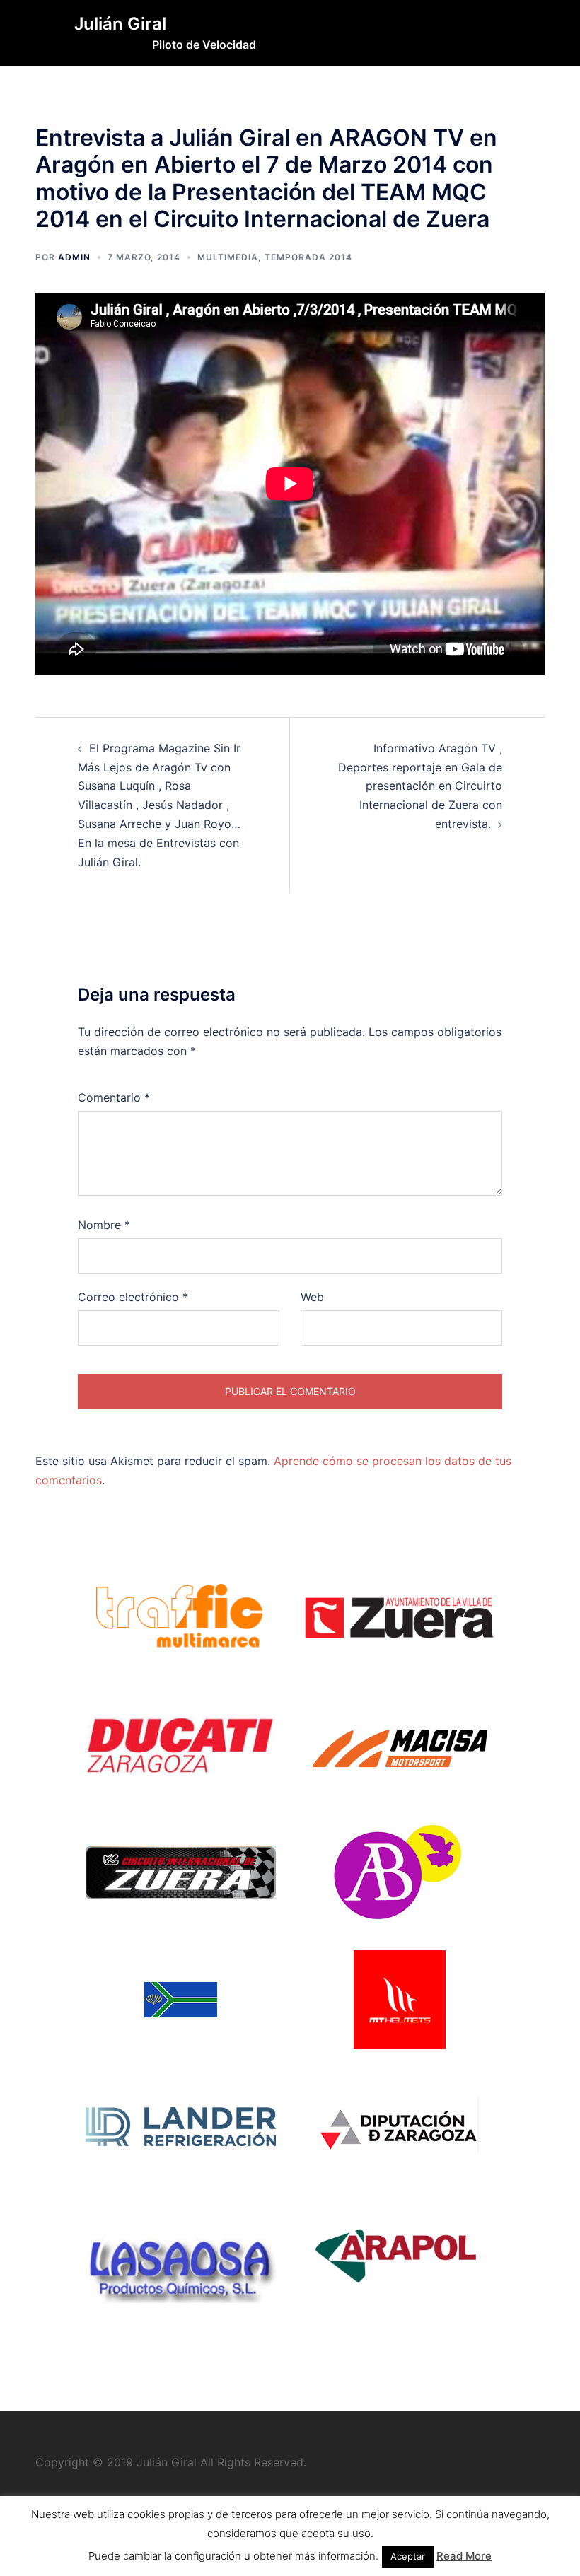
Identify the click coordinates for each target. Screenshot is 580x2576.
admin (74, 257)
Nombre (104, 1225)
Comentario (114, 1097)
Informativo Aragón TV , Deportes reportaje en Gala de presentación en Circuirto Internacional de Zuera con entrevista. (420, 786)
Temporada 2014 (308, 257)
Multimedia (228, 257)
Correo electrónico (133, 1297)
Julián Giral (120, 24)
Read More (464, 2556)
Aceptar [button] (408, 2556)
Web (312, 1297)
